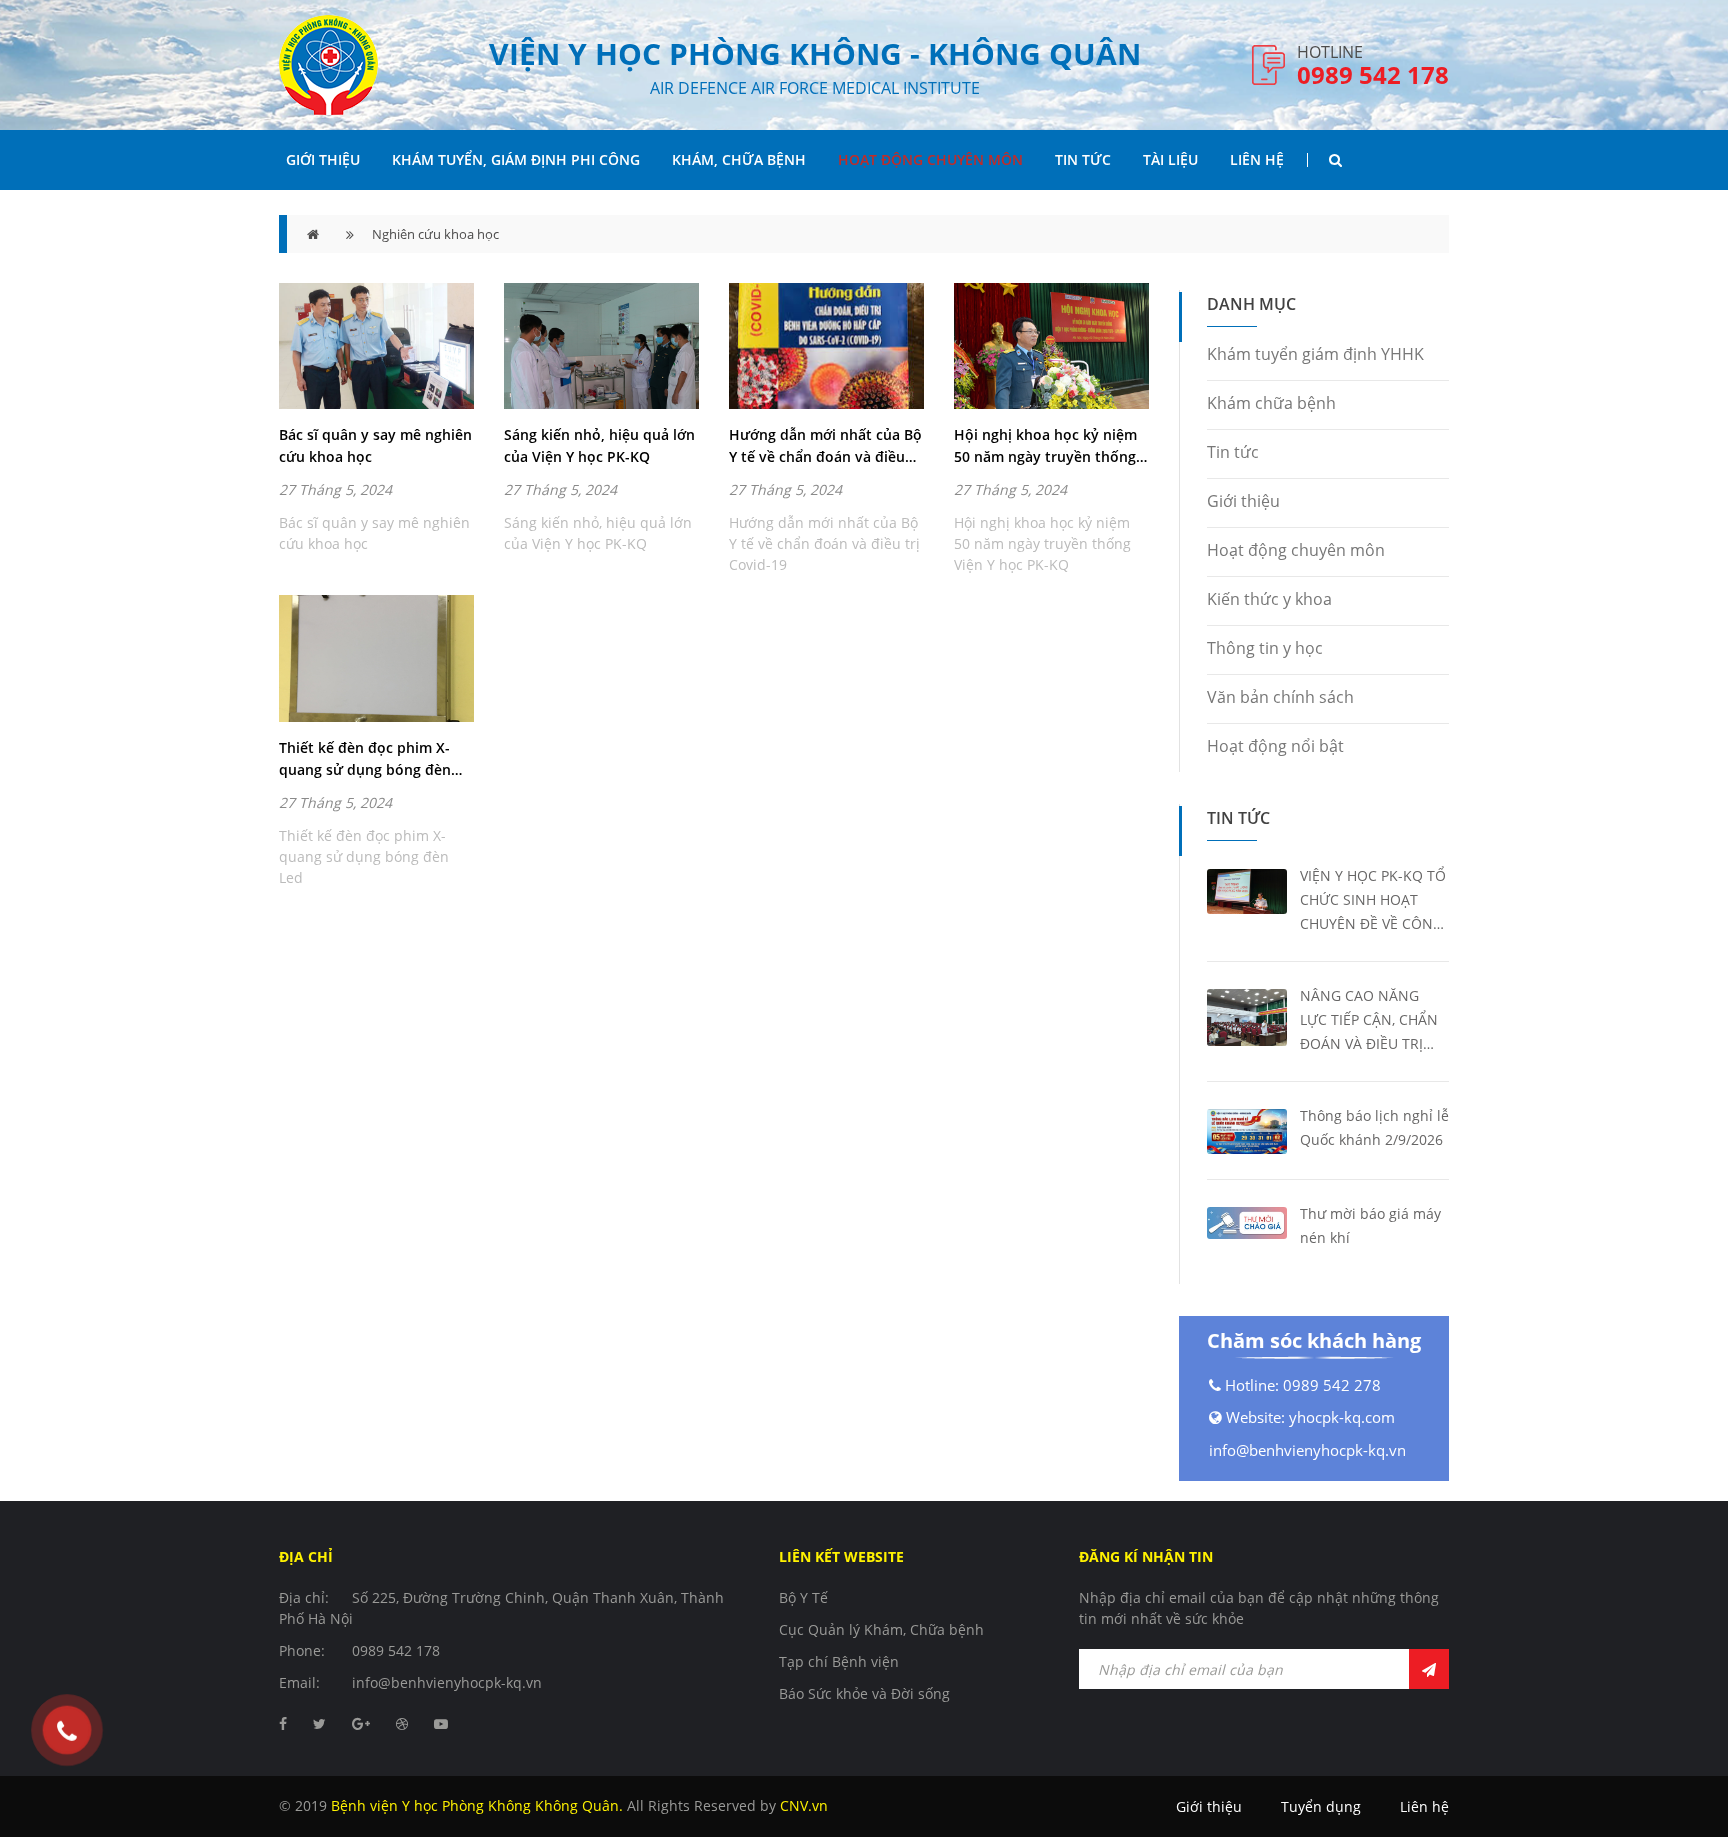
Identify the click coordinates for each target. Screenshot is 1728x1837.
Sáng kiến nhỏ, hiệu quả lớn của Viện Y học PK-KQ (599, 445)
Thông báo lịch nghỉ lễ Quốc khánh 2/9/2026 (1374, 1127)
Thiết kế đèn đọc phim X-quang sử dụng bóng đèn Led (365, 759)
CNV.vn (804, 1805)
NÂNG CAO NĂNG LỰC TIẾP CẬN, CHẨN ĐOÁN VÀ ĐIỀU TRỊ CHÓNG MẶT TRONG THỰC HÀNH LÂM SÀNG (1369, 1021)
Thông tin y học (1265, 648)
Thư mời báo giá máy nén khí (1370, 1225)
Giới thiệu (323, 159)
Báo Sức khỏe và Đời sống (864, 1693)
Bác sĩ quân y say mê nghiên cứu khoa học (375, 445)
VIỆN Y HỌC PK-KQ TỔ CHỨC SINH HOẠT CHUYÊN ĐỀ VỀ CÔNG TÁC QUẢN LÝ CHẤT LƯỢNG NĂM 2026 (1373, 901)
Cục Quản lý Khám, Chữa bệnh (881, 1629)
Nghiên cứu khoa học (435, 234)
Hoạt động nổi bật (1275, 746)
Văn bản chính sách (1280, 697)
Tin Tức (1083, 159)
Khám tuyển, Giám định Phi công (516, 159)
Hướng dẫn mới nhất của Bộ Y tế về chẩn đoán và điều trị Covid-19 (825, 446)
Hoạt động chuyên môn (930, 159)
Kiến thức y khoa (1269, 599)
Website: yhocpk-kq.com (1310, 1417)
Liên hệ (1257, 159)
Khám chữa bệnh (1271, 403)
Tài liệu (1170, 159)
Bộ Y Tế (803, 1597)
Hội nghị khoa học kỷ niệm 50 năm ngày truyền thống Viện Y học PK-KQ (1045, 446)
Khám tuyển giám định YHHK (1315, 354)
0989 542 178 (1373, 74)
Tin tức (1233, 452)
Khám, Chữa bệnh (739, 159)
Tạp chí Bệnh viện (839, 1661)
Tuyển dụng (1321, 1806)
